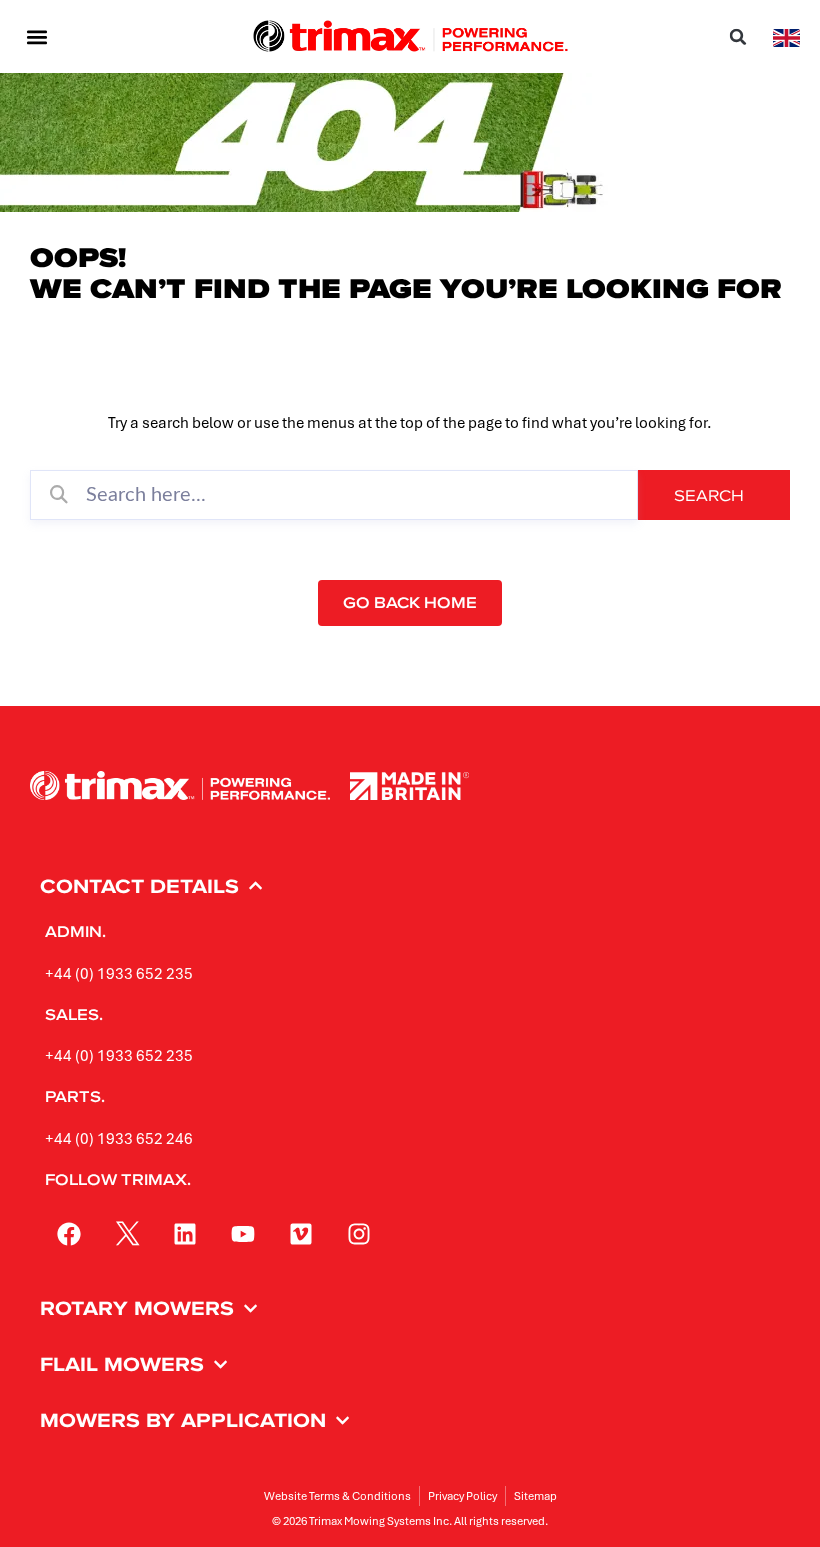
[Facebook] (69, 1234)
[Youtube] (243, 1234)
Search (709, 495)
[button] (36, 36)
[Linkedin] (185, 1234)
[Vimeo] (301, 1234)
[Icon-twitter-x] (127, 1234)
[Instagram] (359, 1234)
